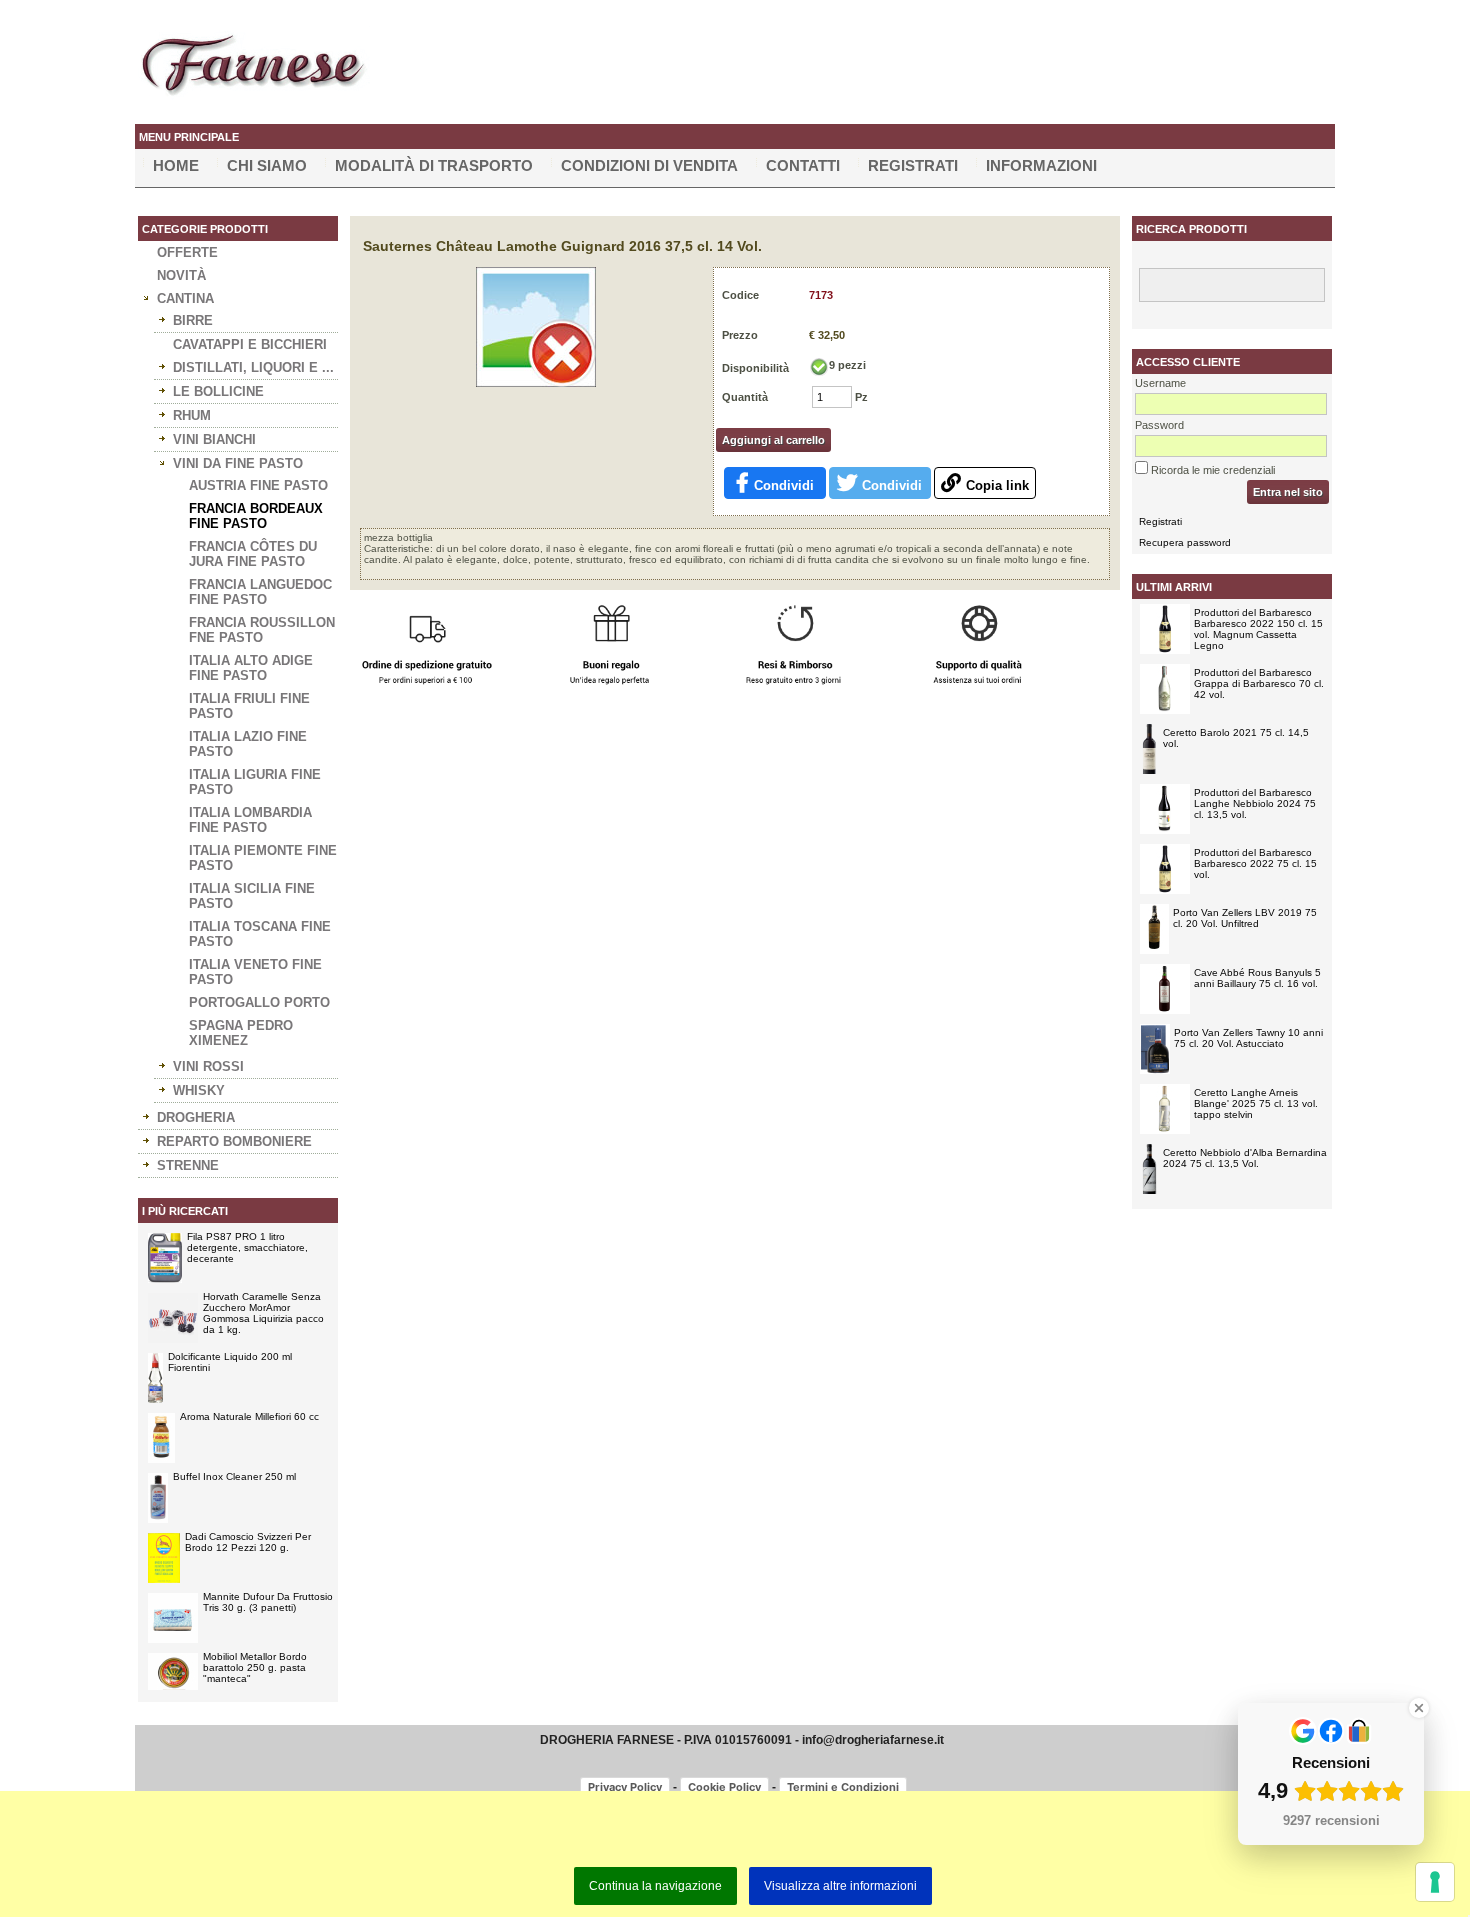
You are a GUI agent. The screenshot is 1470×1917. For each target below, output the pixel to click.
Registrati (913, 165)
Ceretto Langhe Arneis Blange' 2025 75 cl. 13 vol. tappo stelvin (1256, 1103)
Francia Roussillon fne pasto (262, 630)
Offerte (187, 252)
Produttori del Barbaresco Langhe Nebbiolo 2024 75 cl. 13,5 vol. (1255, 803)
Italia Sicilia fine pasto (252, 896)
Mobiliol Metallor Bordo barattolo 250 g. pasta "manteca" (255, 1667)
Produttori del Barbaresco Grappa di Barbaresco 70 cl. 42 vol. (1259, 683)
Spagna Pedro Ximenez (241, 1033)
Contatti (803, 165)
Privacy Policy (625, 1787)
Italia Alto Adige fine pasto (251, 668)
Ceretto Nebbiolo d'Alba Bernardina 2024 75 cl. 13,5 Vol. (1245, 1158)
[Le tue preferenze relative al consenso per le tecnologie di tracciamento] (1435, 1882)
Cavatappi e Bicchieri (250, 344)
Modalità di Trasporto (434, 165)
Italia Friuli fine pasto (249, 706)
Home (176, 165)
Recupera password (1185, 542)
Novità (181, 275)
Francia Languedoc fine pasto (260, 592)
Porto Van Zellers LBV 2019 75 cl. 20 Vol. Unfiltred (1245, 918)
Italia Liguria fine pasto (255, 782)
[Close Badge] (1419, 1708)
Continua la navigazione (655, 1886)
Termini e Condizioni (843, 1787)
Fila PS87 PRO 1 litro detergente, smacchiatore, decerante (247, 1247)
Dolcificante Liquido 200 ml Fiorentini (230, 1362)
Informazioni (1041, 165)
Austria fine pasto (258, 485)
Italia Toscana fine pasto (260, 934)
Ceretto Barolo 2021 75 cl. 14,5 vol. (1236, 738)
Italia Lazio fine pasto (248, 744)
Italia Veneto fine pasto (255, 972)
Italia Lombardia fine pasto (250, 820)
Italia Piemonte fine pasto (263, 858)
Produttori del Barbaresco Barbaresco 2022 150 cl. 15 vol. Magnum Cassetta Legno (1258, 629)
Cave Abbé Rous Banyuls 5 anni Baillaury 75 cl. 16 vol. (1257, 978)
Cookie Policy (724, 1787)
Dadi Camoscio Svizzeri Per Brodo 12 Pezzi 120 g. (248, 1542)
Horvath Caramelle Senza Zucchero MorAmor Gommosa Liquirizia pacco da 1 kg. (263, 1313)
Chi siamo (267, 165)
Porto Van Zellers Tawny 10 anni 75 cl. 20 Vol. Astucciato (1248, 1038)
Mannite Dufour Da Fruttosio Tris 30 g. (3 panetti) (268, 1602)
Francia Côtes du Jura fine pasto (253, 554)
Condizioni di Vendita (649, 165)
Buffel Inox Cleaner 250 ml (234, 1476)
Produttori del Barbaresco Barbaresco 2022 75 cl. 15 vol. (1255, 863)
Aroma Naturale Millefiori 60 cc (249, 1416)
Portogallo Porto (259, 1002)
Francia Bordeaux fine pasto (256, 516)
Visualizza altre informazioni (840, 1886)
